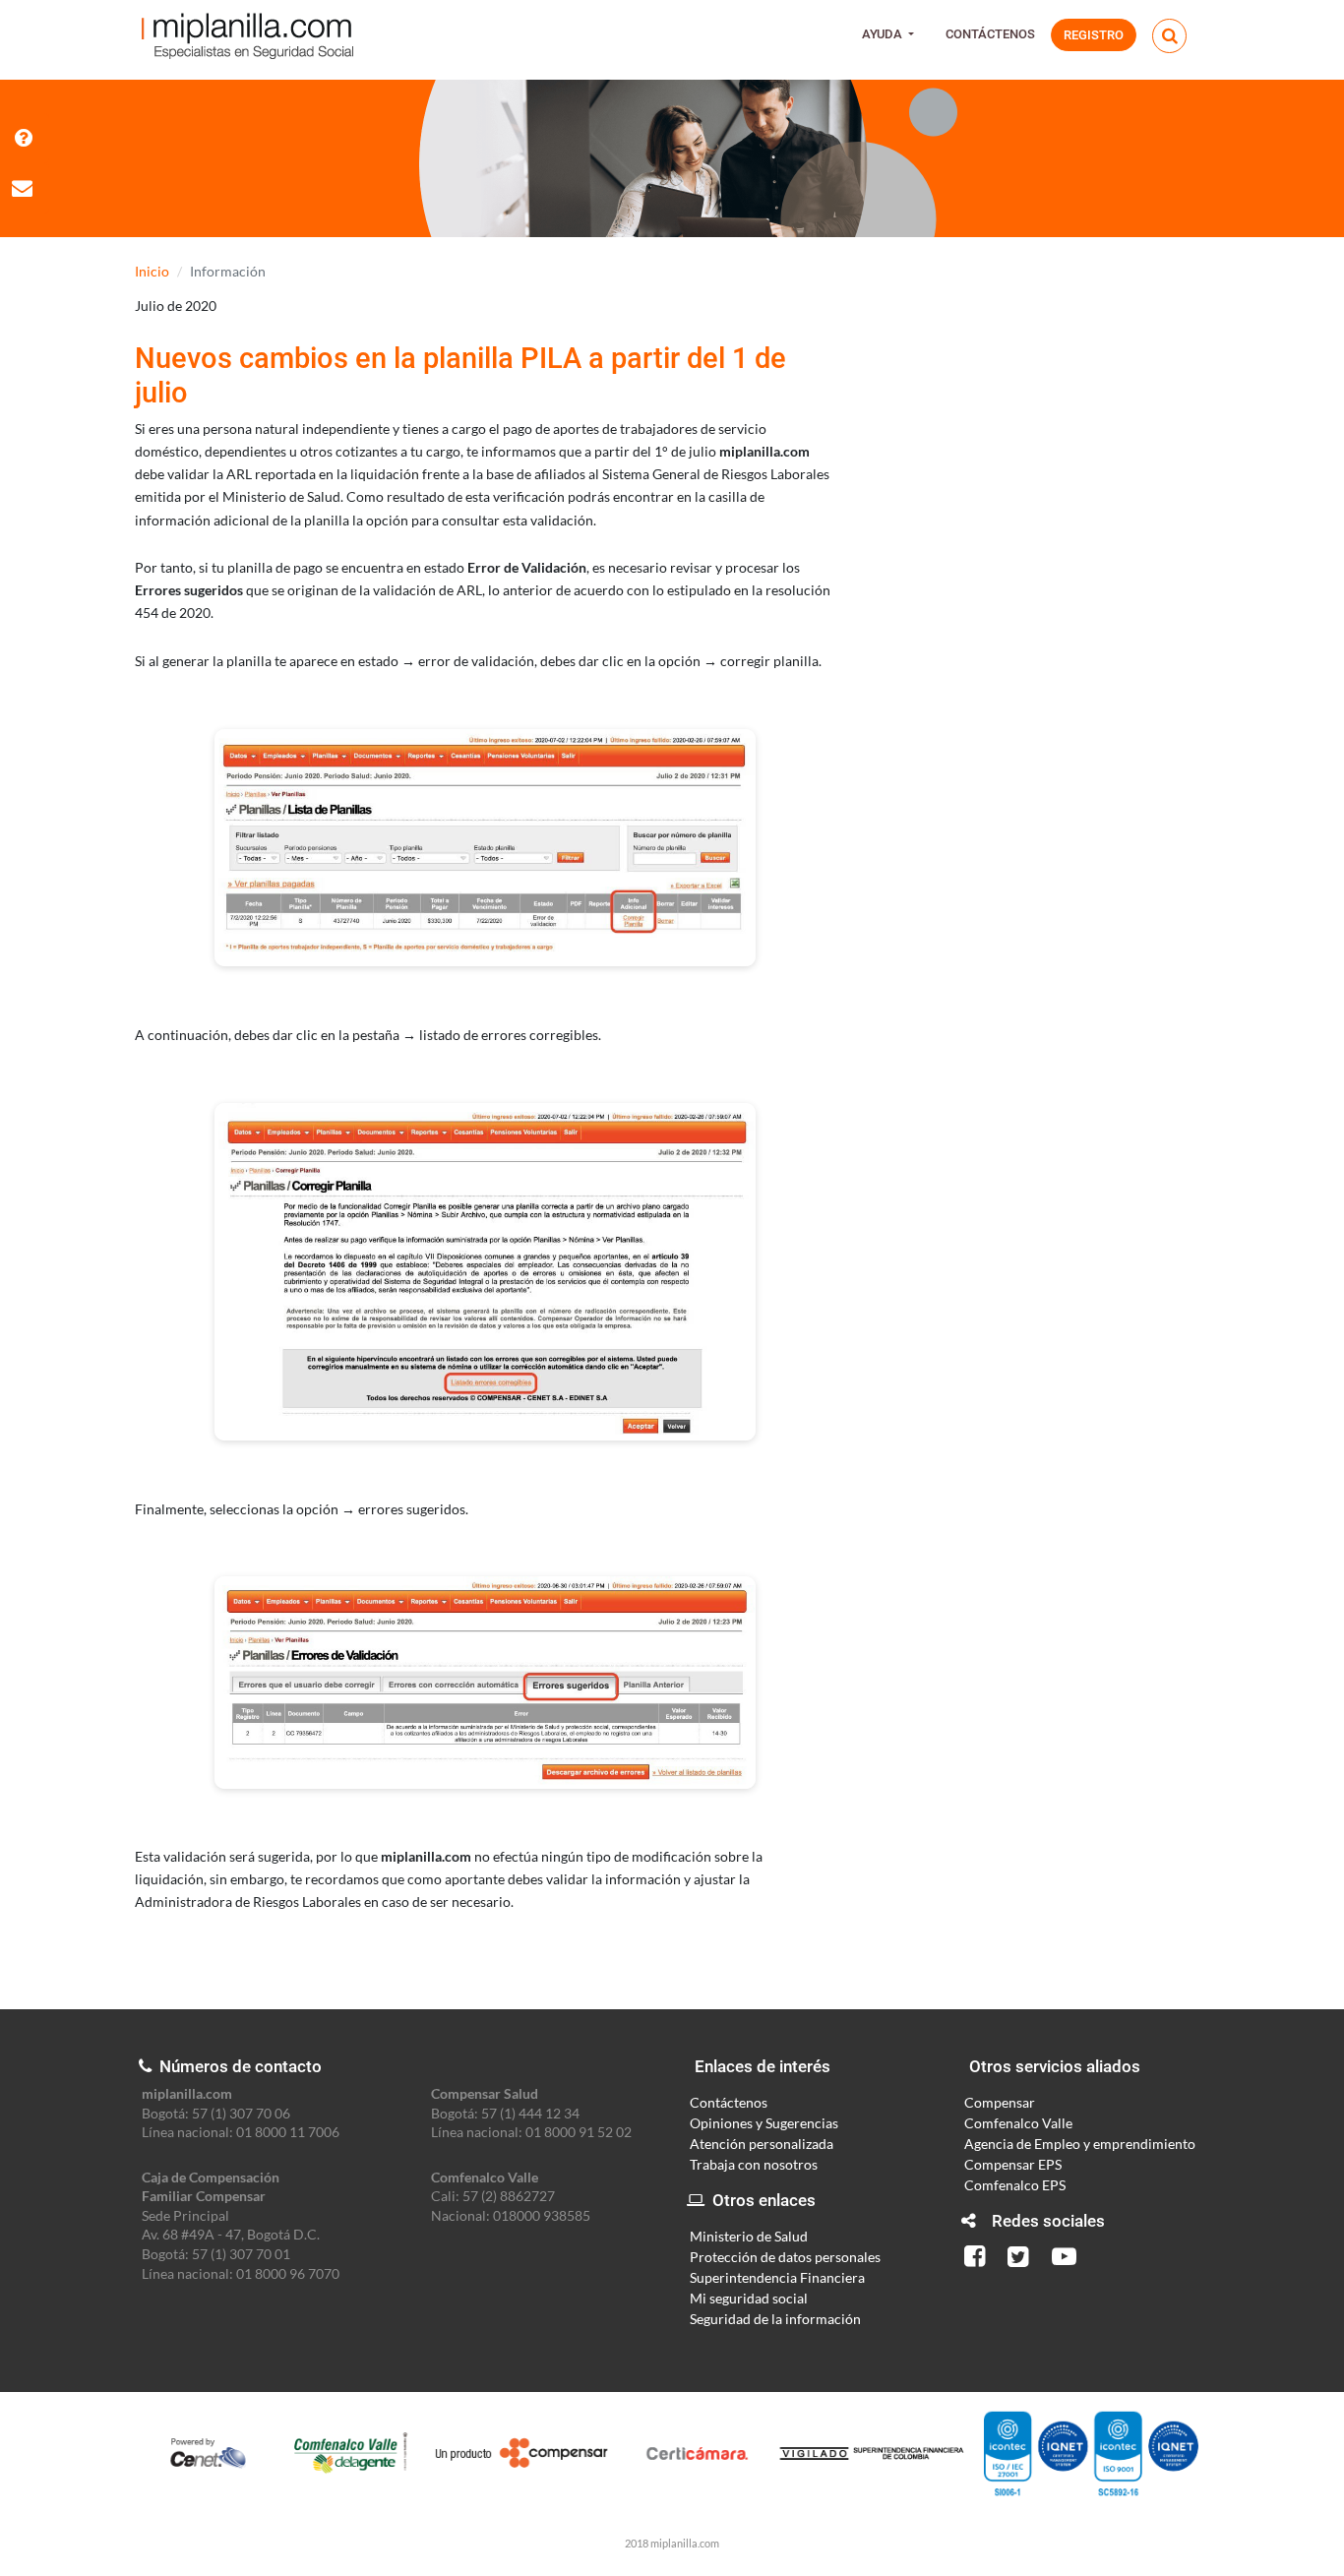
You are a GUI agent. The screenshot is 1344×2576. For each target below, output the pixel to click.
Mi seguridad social (749, 2298)
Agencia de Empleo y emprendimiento (1080, 2144)
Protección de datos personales (785, 2257)
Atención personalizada (762, 2144)
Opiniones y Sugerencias (764, 2123)
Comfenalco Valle (1018, 2123)
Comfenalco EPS (1015, 2185)
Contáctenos (990, 34)
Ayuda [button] (884, 34)
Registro (1094, 35)
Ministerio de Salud (749, 2236)
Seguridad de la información (775, 2319)
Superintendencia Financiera (777, 2277)
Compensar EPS (1013, 2164)
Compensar (1000, 2102)
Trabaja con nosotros (754, 2164)
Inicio (152, 271)
